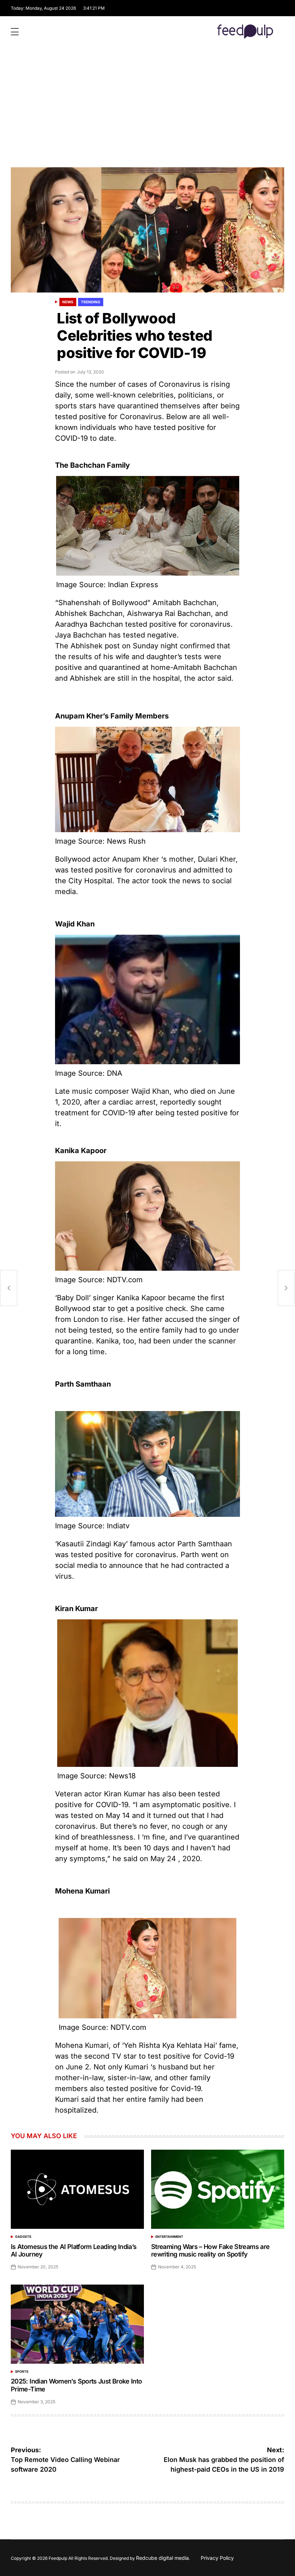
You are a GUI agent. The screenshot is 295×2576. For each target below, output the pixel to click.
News (68, 302)
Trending (91, 302)
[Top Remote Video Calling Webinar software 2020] (9, 1288)
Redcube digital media (162, 2558)
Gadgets (23, 2237)
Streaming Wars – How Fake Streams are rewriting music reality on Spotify (210, 2251)
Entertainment (169, 2237)
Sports (22, 2371)
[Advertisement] (147, 113)
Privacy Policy (217, 2558)
